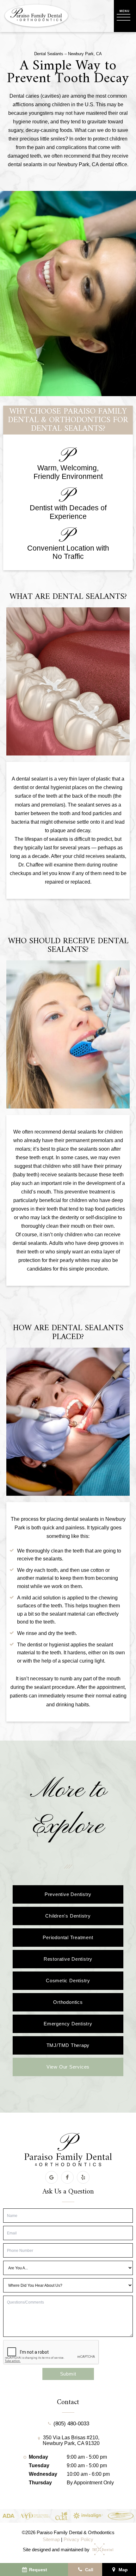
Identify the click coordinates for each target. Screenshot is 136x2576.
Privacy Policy (78, 2539)
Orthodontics (68, 2002)
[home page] (36, 16)
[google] (52, 2177)
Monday (38, 2457)
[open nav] (125, 16)
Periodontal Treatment (68, 1937)
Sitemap (51, 2539)
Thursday (40, 2483)
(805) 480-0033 (71, 2424)
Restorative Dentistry (68, 1959)
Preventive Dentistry (68, 1894)
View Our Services (68, 2067)
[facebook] (67, 2177)
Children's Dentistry (68, 1916)
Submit (68, 2374)
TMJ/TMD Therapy (68, 2045)
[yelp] (83, 2177)
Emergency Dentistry (68, 2024)
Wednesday (43, 2474)
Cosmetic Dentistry (68, 1981)
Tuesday (39, 2465)
